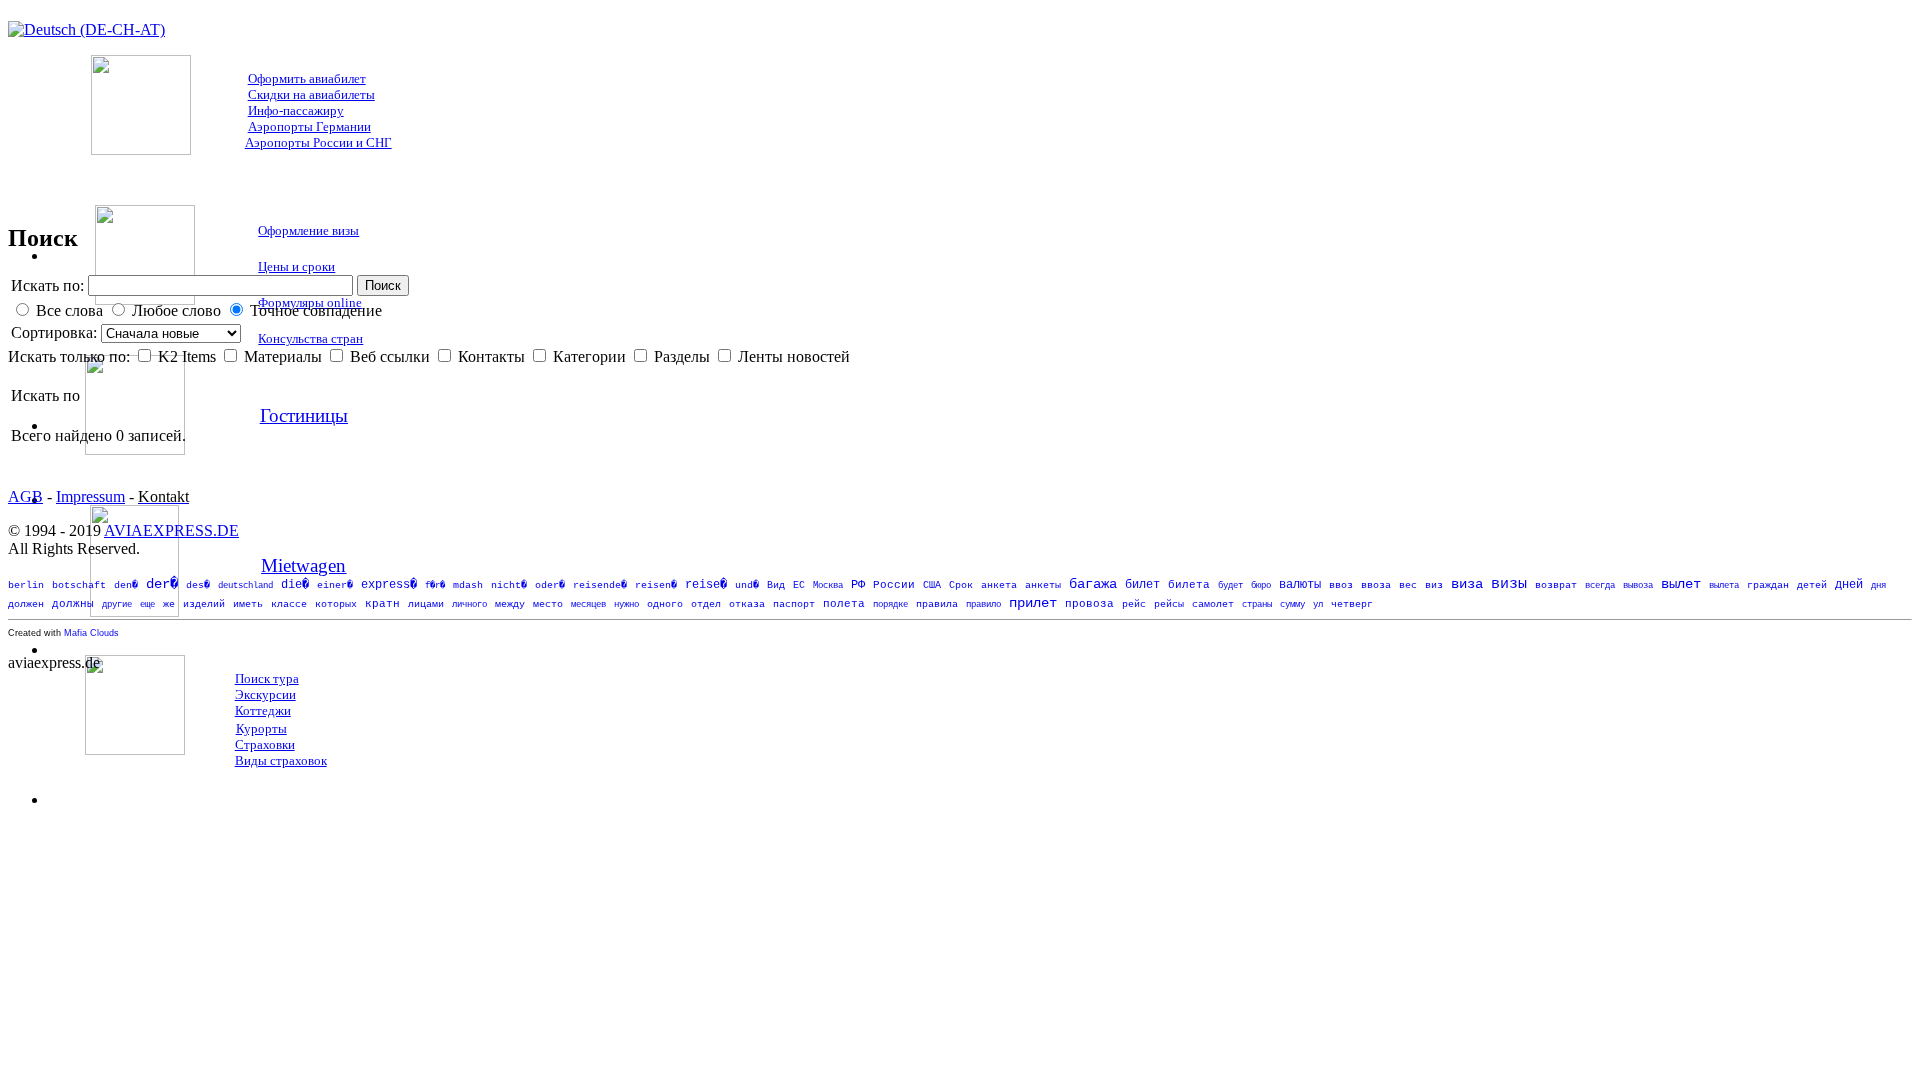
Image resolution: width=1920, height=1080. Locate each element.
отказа (747, 604)
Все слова (69, 310)
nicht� (509, 585)
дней (1849, 585)
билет (1142, 584)
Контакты (493, 356)
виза (1467, 584)
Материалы (285, 356)
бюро (1261, 585)
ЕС (799, 585)
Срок (961, 585)
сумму (1292, 604)
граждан (1768, 585)
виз (1434, 585)
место (548, 604)
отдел (706, 604)
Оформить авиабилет (307, 78)
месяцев (588, 604)
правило (983, 604)
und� (747, 585)
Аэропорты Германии (309, 126)
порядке (890, 604)
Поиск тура (267, 678)
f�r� (435, 585)
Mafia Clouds (91, 633)
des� (198, 585)
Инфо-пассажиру (296, 110)
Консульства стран (310, 338)
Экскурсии (265, 694)
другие (117, 604)
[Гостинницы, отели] (135, 449)
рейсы (1169, 604)
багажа (1093, 584)
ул (1318, 604)
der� (162, 584)
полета (844, 604)
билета (1189, 585)
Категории (591, 356)
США (932, 585)
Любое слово (176, 310)
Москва (828, 585)
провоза (1089, 604)
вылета (1724, 585)
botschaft (79, 585)
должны (73, 604)
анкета (999, 585)
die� (295, 585)
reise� (706, 584)
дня (1878, 585)
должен (26, 604)
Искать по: (47, 285)
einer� (335, 585)
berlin (26, 585)
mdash (468, 585)
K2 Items (189, 356)
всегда (1600, 585)
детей (1812, 585)
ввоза (1376, 585)
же (169, 604)
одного (665, 604)
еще (147, 604)
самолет (1213, 604)
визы (1509, 584)
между (510, 604)
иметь (248, 604)
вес (1408, 585)
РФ (858, 584)
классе (289, 604)
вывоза (1638, 585)
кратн (382, 604)
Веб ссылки (392, 356)
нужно (626, 604)
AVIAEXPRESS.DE (171, 530)
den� (126, 585)
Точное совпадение (316, 310)
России (894, 585)
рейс (1134, 604)
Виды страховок (281, 760)
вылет (1681, 584)
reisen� (656, 585)
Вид (776, 585)
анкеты (1043, 585)
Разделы (684, 356)
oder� (550, 585)
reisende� (600, 585)
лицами (426, 604)
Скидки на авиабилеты (311, 94)
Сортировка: (56, 332)
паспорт (794, 604)
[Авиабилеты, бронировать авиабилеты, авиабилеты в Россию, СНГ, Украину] (141, 149)
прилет (1033, 603)
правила (937, 604)
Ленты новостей (794, 356)
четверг (1352, 604)
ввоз (1341, 585)
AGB (25, 496)
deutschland (245, 585)
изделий (204, 604)
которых (336, 604)
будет (1230, 585)
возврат (1556, 585)
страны (1257, 604)
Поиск (383, 285)
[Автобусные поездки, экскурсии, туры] (135, 749)
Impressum (90, 496)
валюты (1300, 585)
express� (389, 584)
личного (469, 604)
